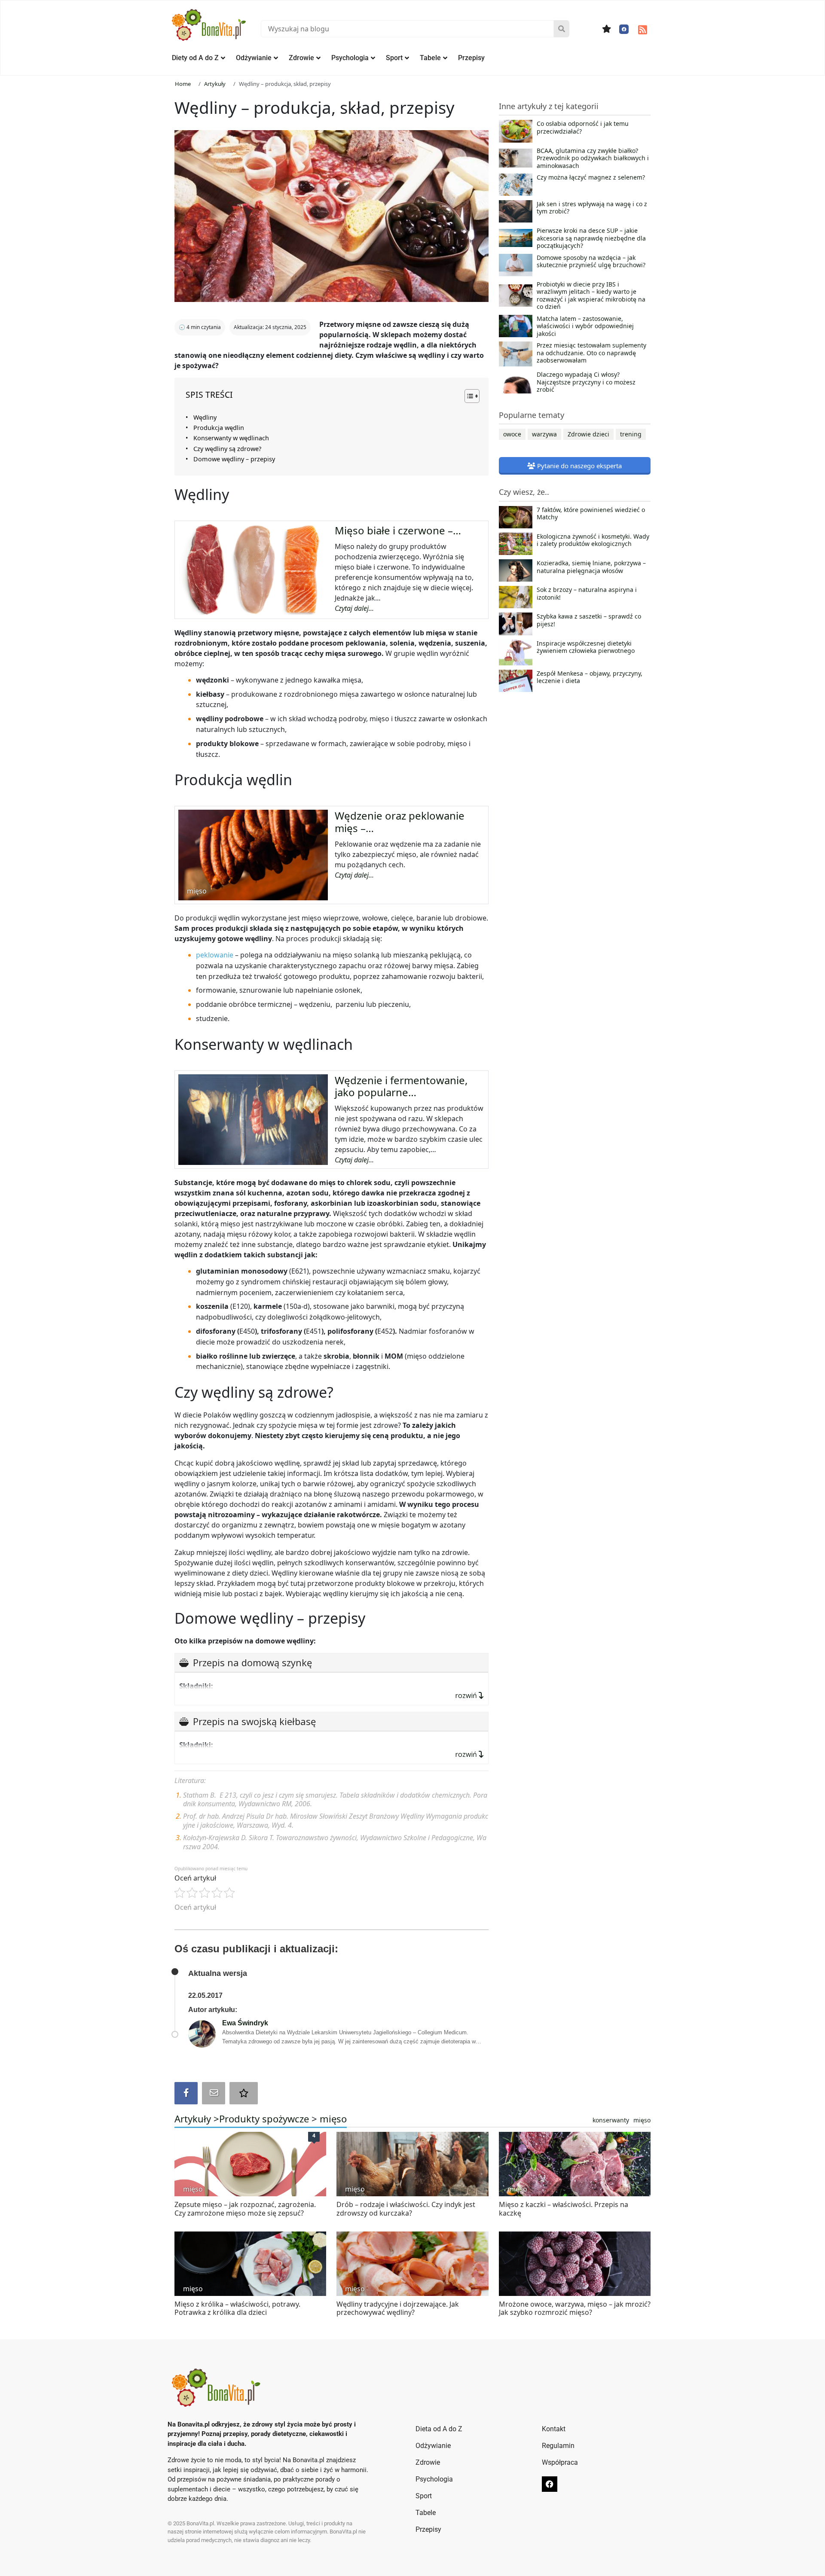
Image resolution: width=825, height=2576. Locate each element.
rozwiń (467, 1695)
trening (631, 434)
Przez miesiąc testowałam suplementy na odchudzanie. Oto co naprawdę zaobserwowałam (591, 353)
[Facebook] (624, 29)
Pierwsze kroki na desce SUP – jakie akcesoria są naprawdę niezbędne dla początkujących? (591, 238)
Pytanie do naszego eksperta (579, 466)
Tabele (430, 58)
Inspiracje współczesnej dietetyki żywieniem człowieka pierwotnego (586, 647)
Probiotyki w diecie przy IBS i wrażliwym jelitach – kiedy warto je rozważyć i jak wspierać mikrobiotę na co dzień (591, 296)
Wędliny (205, 417)
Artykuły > (197, 2119)
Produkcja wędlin (219, 428)
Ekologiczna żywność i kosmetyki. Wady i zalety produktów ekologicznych (593, 540)
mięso (333, 2119)
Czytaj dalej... (354, 608)
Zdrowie (301, 58)
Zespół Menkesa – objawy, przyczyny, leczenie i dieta (590, 677)
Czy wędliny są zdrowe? (227, 449)
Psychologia (350, 58)
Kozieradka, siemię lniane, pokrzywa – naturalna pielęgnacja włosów (591, 567)
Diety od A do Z (195, 58)
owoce (512, 434)
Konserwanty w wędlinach (231, 438)
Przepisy (471, 58)
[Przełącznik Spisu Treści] (468, 396)
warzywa (544, 434)
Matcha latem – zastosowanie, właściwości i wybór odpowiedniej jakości (585, 326)
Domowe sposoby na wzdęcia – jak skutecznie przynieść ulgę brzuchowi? (591, 262)
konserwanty (611, 2120)
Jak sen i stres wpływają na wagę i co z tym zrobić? (592, 208)
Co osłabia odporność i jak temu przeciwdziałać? (583, 128)
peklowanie (215, 955)
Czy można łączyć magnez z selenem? (591, 177)
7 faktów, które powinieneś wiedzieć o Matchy (591, 514)
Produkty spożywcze (264, 2119)
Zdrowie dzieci (588, 434)
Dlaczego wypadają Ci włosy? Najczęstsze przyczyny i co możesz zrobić (586, 382)
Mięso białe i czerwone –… (398, 530)
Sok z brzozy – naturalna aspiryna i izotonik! (587, 594)
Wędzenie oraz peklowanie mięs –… (400, 822)
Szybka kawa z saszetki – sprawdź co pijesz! (589, 620)
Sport (394, 58)
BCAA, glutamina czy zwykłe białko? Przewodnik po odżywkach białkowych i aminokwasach (593, 158)
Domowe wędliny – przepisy (234, 459)
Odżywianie (254, 58)
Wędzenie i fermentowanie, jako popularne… (401, 1086)
